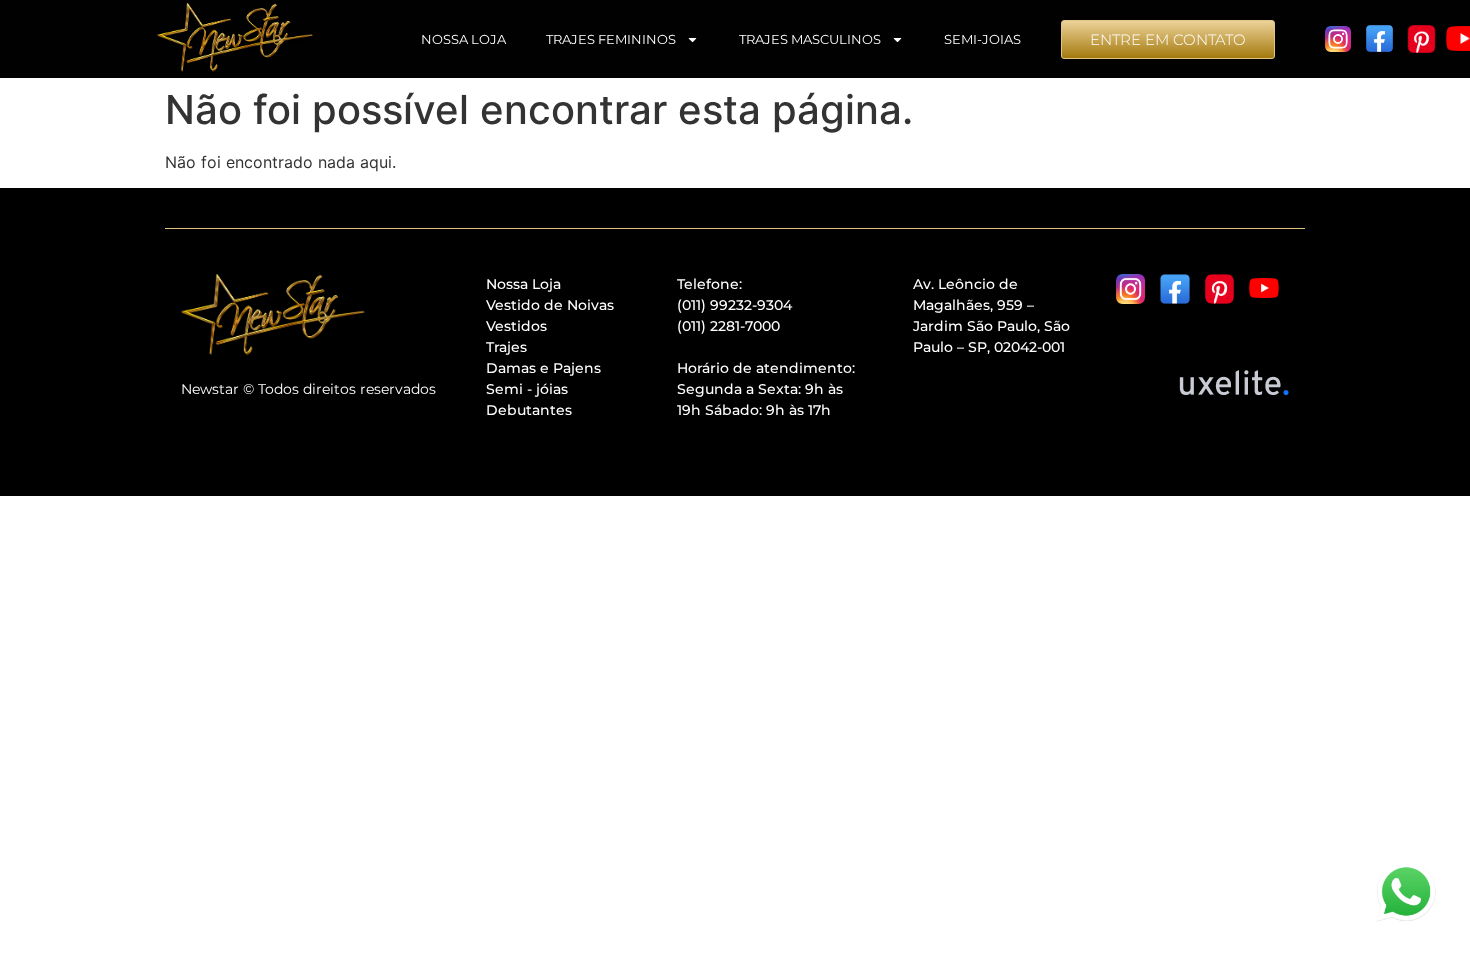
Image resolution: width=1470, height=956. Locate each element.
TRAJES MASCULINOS (810, 39)
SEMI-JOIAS (982, 39)
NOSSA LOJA (463, 39)
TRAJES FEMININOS (611, 39)
